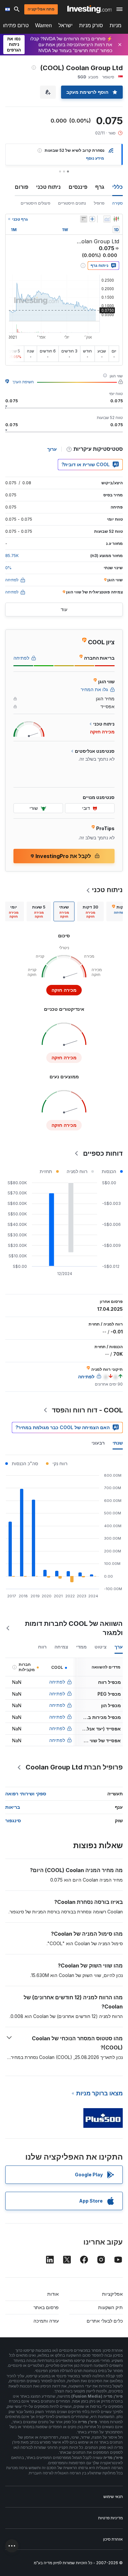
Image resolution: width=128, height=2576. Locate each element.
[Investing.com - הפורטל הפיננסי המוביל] (89, 9)
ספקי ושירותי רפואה (26, 1794)
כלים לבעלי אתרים (105, 2321)
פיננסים (78, 187)
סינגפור (13, 1820)
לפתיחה (57, 1682)
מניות (116, 25)
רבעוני (98, 1443)
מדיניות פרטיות (110, 2518)
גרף (100, 187)
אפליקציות (112, 2294)
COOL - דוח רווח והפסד (87, 1410)
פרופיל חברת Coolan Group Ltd (74, 1767)
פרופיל (99, 203)
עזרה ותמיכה (46, 2321)
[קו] (107, 219)
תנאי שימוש (113, 2496)
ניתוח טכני (48, 187)
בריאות (13, 1807)
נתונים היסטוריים (72, 203)
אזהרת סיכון (113, 2539)
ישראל (65, 25)
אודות (53, 2294)
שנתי (118, 1443)
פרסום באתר (46, 2307)
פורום (21, 187)
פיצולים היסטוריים (35, 203)
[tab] (90, 911)
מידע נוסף (95, 158)
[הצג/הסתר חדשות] (84, 219)
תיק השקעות (110, 2307)
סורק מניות (91, 25)
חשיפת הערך (23, 382)
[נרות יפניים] (116, 219)
